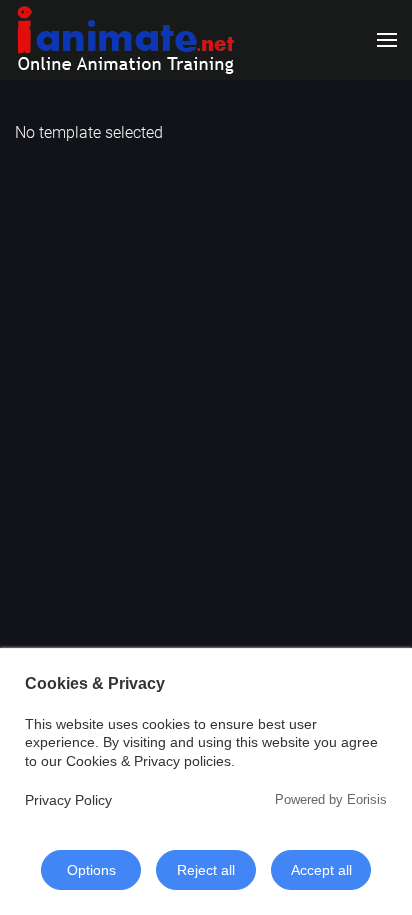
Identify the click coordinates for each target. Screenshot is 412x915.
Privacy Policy (68, 800)
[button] (387, 40)
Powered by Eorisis (331, 799)
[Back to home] (125, 40)
